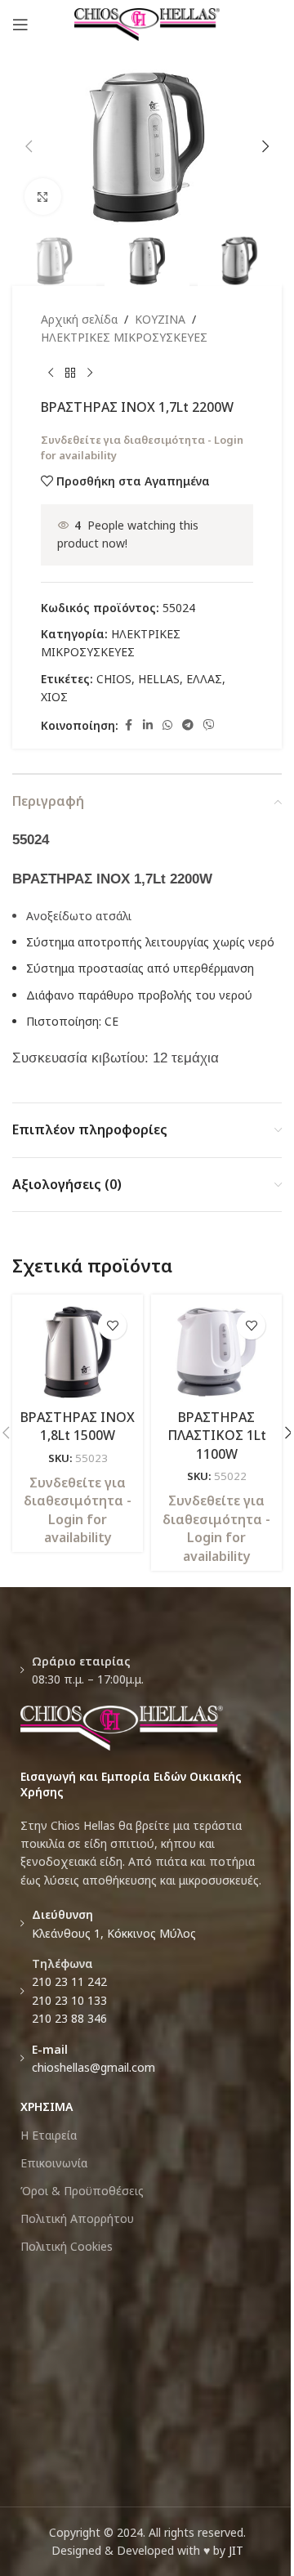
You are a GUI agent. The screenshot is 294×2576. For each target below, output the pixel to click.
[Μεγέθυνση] (43, 197)
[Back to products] (70, 373)
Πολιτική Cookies (67, 2246)
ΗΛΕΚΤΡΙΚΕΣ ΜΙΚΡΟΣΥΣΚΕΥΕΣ (124, 337)
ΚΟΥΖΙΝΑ (160, 319)
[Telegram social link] (188, 725)
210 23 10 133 (69, 2000)
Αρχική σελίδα (79, 319)
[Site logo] (147, 23)
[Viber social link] (209, 725)
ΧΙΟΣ (54, 697)
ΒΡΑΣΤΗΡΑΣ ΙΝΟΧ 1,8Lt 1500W (78, 1426)
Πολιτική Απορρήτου (77, 2218)
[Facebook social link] (128, 725)
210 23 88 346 (69, 2018)
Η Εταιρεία (49, 2135)
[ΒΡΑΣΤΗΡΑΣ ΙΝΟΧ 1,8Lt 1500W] (78, 1352)
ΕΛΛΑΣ (204, 679)
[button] (29, 146)
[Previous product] (51, 373)
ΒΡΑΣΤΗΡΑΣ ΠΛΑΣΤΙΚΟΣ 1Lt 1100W (217, 1436)
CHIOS (114, 679)
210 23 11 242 (69, 1981)
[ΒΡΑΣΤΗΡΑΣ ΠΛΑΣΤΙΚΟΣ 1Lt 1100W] (216, 1352)
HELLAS (159, 679)
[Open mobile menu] (20, 25)
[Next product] (90, 373)
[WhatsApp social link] (167, 725)
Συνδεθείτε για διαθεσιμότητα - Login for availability (78, 1510)
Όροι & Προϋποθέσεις (82, 2191)
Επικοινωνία (54, 2163)
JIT (236, 2550)
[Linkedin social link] (148, 725)
